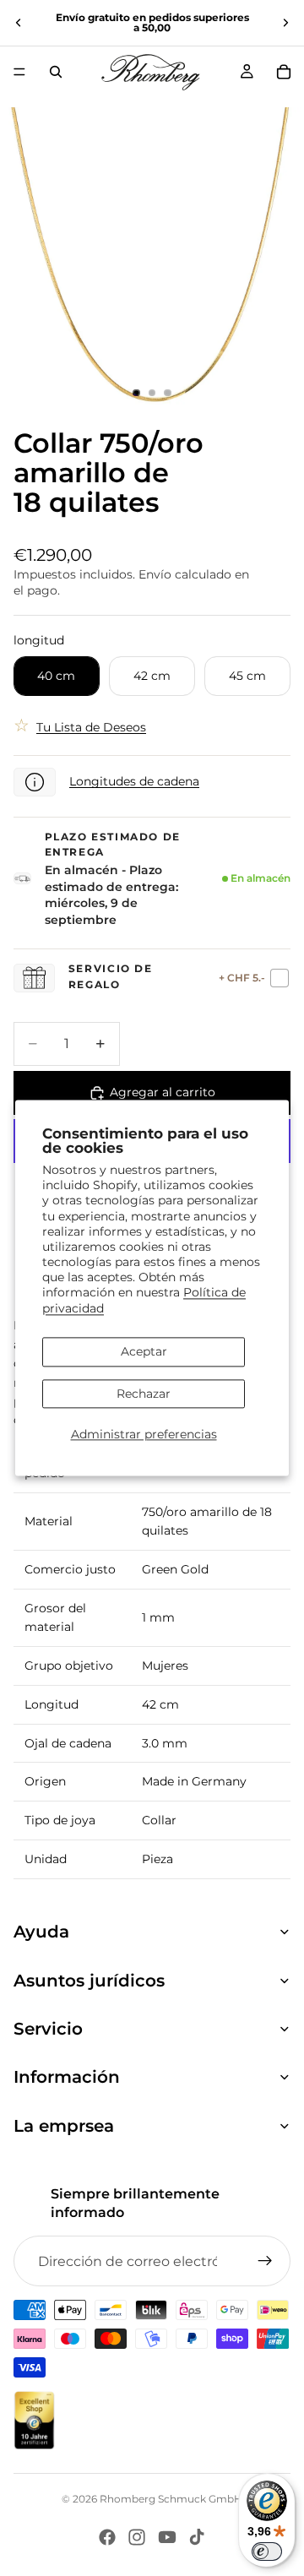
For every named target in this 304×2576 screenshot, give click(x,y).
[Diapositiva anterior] (19, 23)
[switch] (267, 2552)
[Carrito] (284, 72)
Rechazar (144, 1394)
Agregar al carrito (163, 1092)
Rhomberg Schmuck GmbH (171, 2499)
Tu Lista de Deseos (91, 727)
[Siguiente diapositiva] (285, 23)
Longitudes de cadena (134, 781)
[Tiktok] (197, 2537)
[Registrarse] (265, 2261)
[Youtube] (167, 2537)
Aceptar (144, 1351)
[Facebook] (107, 2537)
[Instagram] (137, 2537)
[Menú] (19, 72)
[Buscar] (56, 72)
